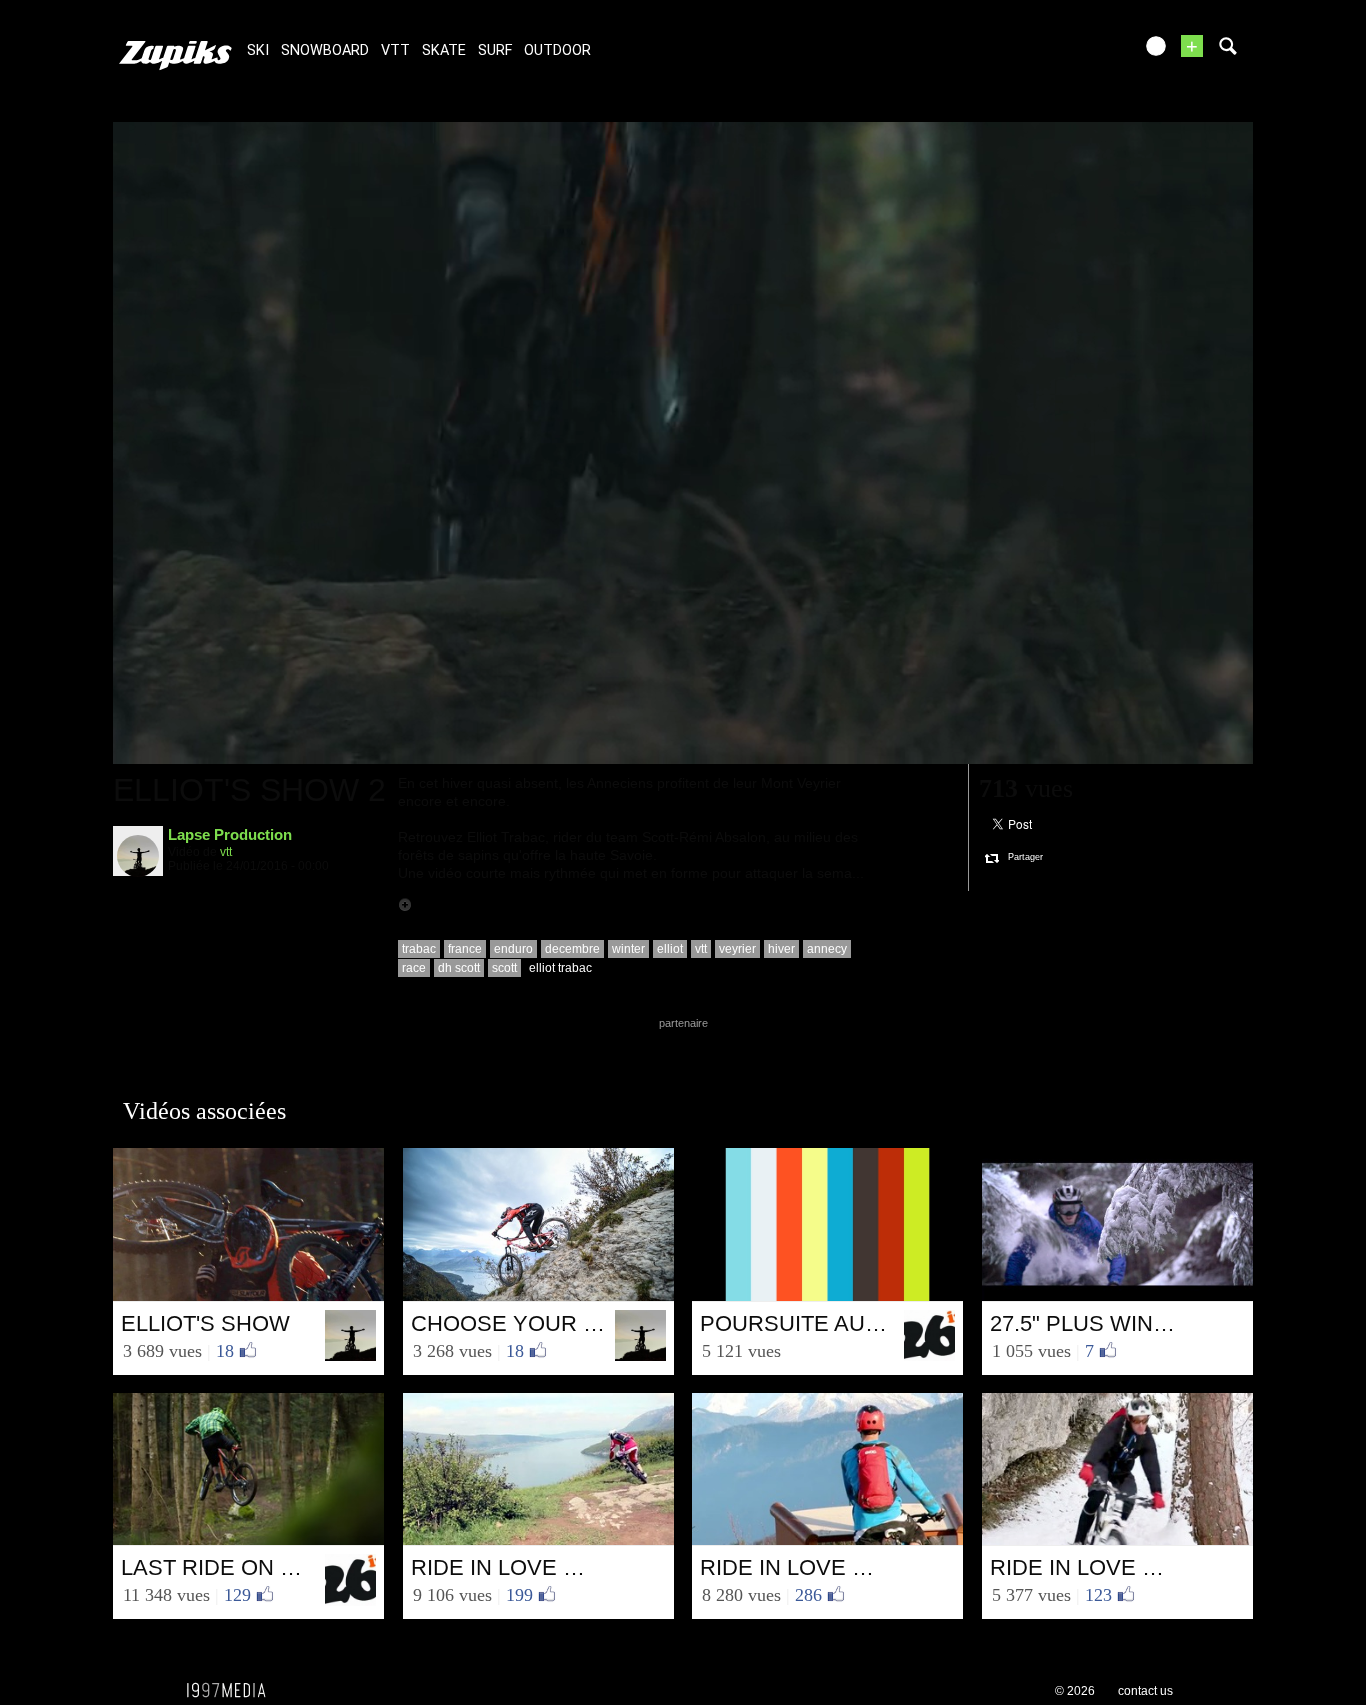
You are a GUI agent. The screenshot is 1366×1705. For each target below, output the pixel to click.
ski (258, 50)
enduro (513, 949)
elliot (670, 949)
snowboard (325, 50)
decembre (572, 949)
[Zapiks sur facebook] (1075, 52)
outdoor (557, 50)
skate (444, 50)
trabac (419, 949)
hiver (781, 949)
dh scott (459, 968)
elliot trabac (560, 968)
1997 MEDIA (232, 1691)
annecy (827, 949)
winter (628, 949)
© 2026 (1075, 1691)
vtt (395, 50)
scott (504, 968)
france (465, 949)
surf (495, 50)
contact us (1145, 1691)
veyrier (737, 949)
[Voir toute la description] (405, 905)
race (414, 968)
